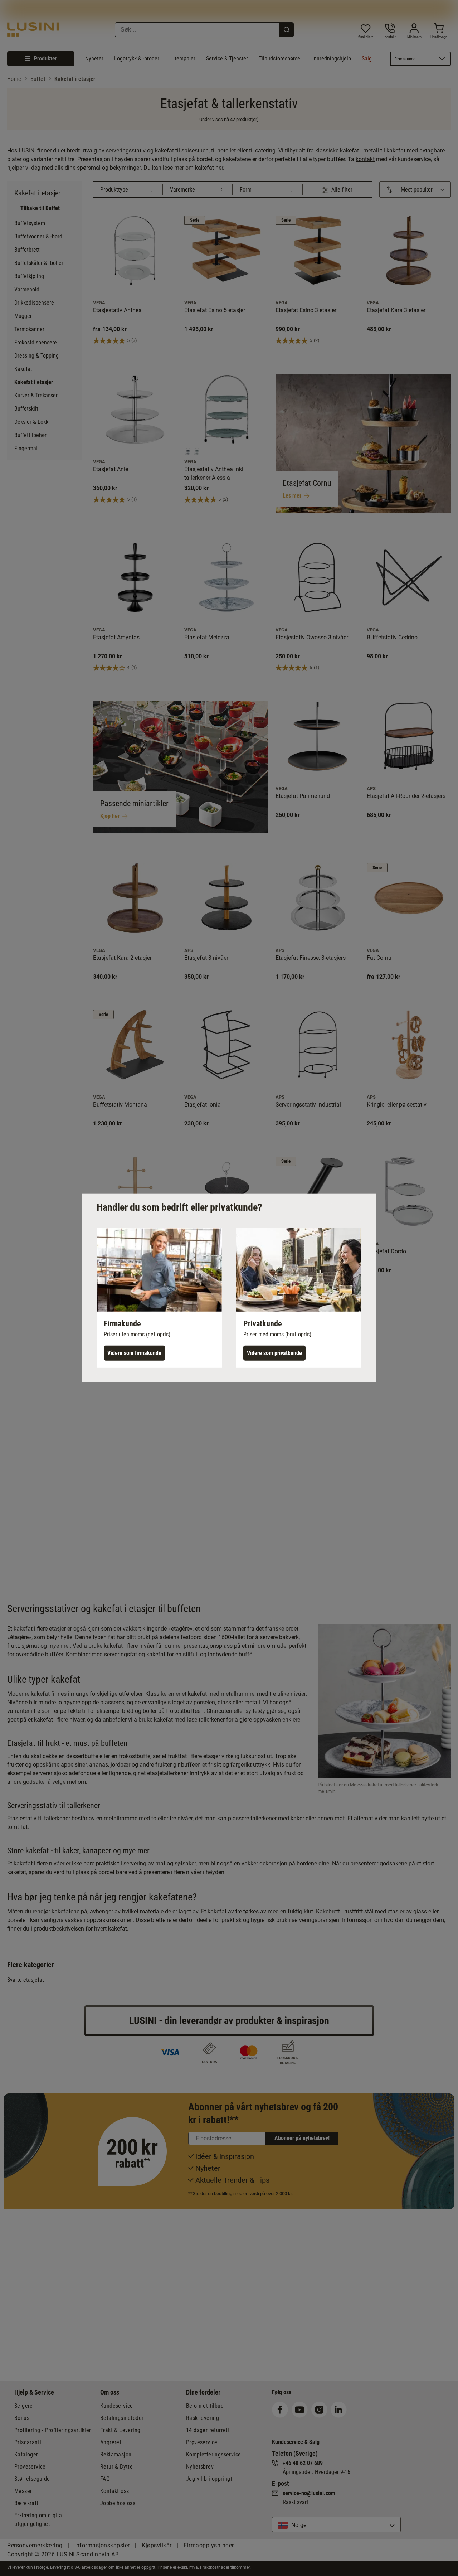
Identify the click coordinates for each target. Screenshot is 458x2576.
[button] (159, 1298)
